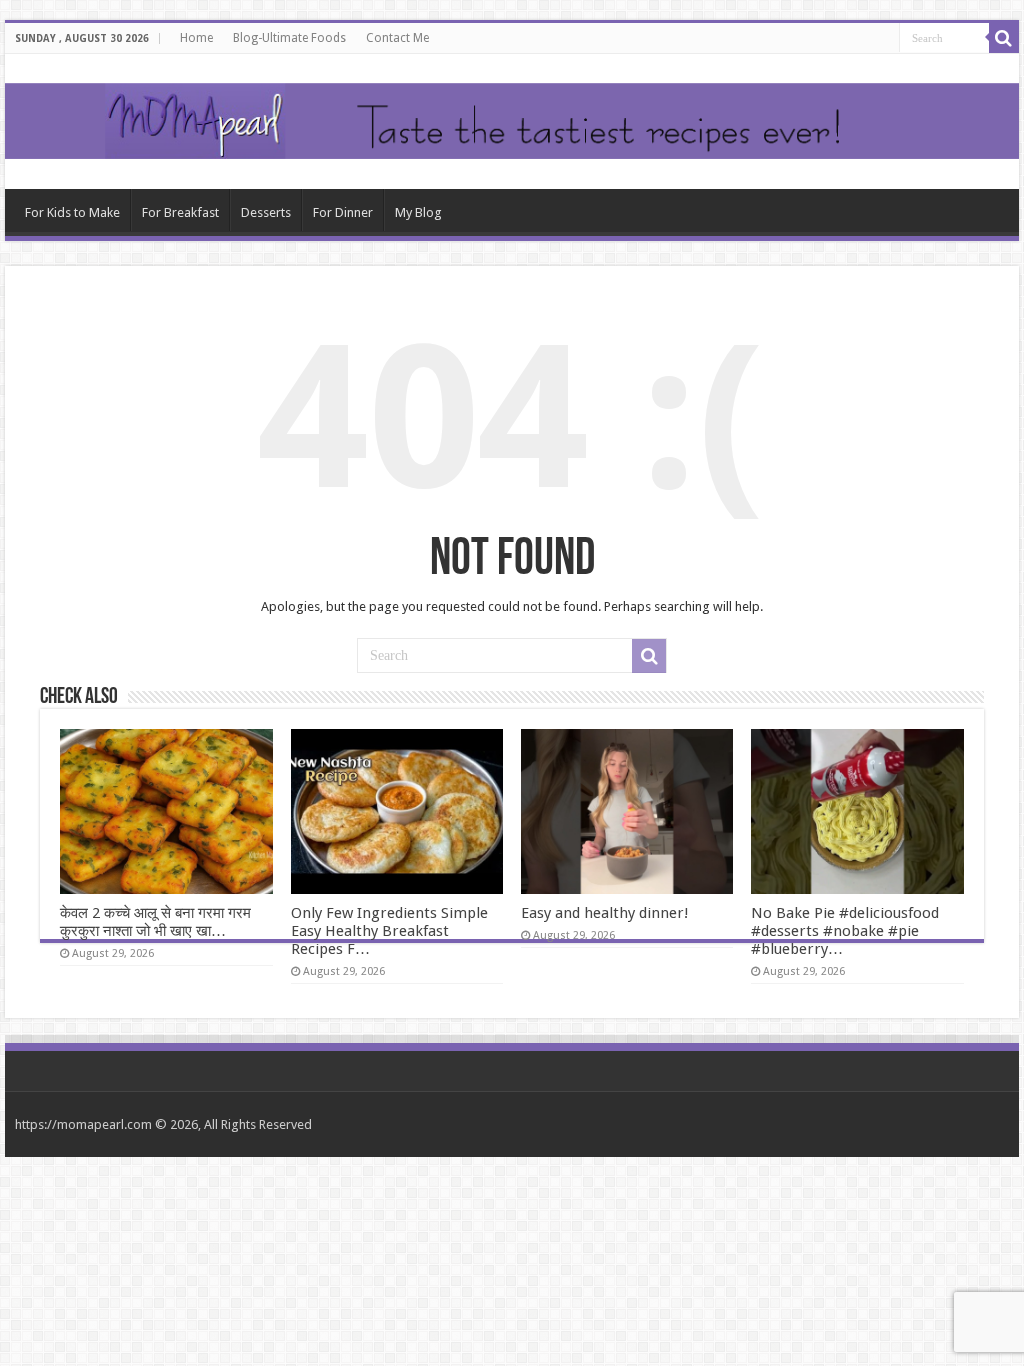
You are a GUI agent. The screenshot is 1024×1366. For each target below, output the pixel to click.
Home (196, 38)
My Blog (418, 212)
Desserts (266, 212)
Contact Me (397, 38)
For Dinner (343, 212)
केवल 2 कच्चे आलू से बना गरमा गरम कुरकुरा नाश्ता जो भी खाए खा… (155, 922)
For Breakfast (180, 212)
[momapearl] (512, 121)
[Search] (1004, 38)
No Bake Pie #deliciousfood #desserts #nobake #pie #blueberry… (845, 931)
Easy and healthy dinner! (605, 913)
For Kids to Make (72, 212)
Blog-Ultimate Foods (289, 38)
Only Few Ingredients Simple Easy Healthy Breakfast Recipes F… (389, 931)
